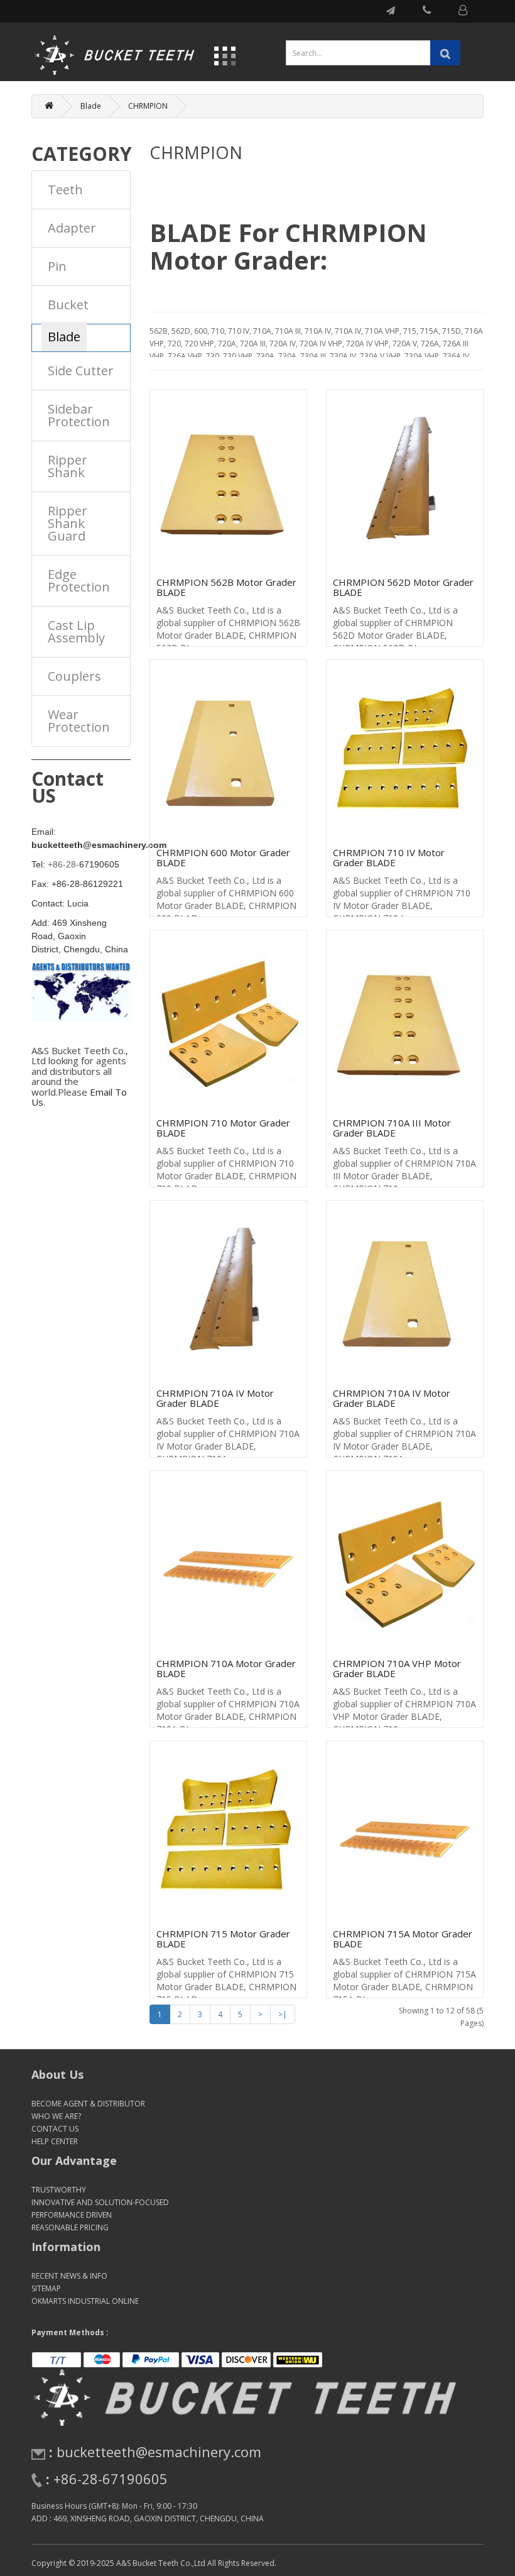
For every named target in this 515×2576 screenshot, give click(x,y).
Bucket (68, 305)
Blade (91, 106)
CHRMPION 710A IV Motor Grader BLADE (215, 1398)
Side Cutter (81, 371)
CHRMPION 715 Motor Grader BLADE (223, 1939)
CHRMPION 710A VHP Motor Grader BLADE (397, 1669)
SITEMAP (46, 2288)
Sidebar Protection (79, 415)
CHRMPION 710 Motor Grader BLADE (223, 1128)
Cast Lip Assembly (76, 631)
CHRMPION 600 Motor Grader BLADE (223, 858)
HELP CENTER (55, 2141)
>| (283, 2014)
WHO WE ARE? (56, 2116)
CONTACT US (55, 2129)
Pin (57, 266)
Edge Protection (79, 581)
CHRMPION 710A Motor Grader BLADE (226, 1669)
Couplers (74, 676)
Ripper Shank (68, 466)
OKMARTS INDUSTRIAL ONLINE (85, 2301)
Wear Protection (79, 721)
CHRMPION (148, 106)
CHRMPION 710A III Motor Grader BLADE (392, 1128)
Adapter (72, 228)
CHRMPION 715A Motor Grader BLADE (403, 1939)
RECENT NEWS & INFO (69, 2276)
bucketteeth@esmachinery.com (159, 2452)
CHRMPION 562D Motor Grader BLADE (403, 587)
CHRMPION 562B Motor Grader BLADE (226, 587)
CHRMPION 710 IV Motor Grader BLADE (389, 858)
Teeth (65, 190)
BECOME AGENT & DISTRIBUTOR (88, 2104)
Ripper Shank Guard (68, 523)
